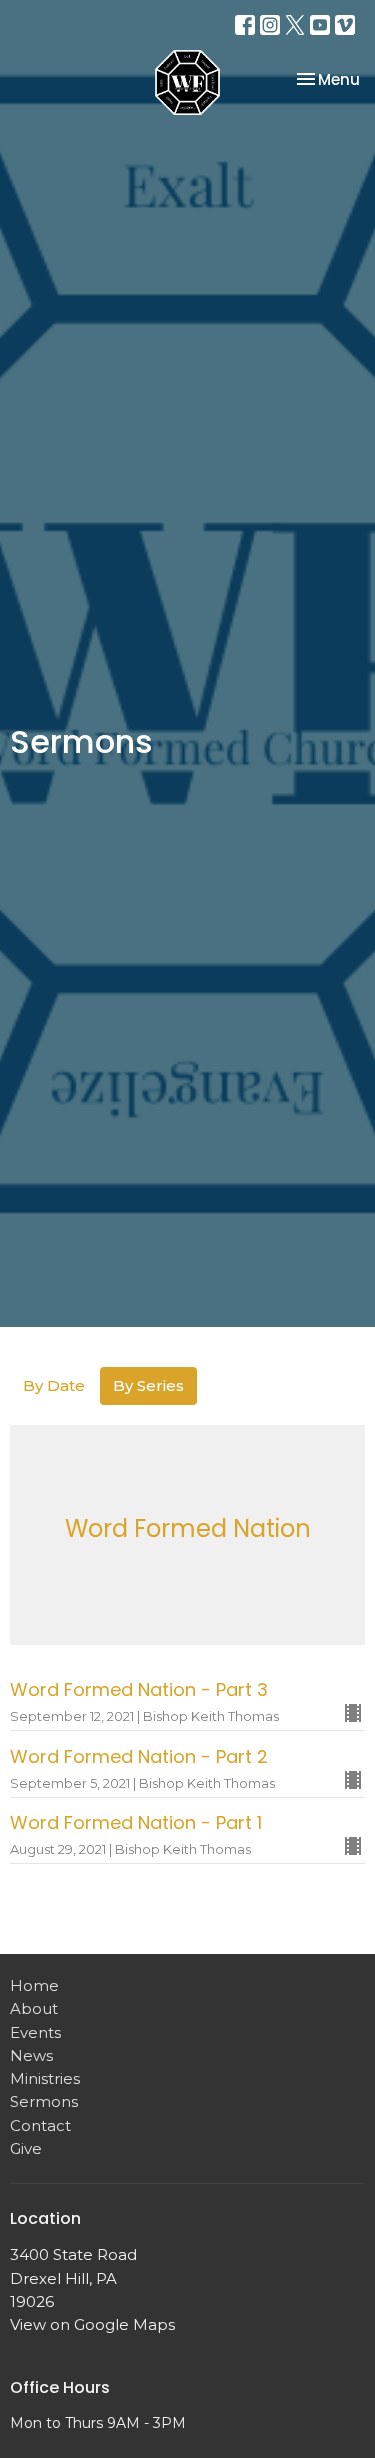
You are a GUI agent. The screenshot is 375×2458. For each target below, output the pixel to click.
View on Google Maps (92, 2324)
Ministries (45, 2078)
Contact (40, 2125)
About (34, 2008)
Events (35, 2032)
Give (26, 2148)
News (31, 2055)
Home (34, 1985)
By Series (148, 1385)
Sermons (44, 2101)
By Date (54, 1385)
